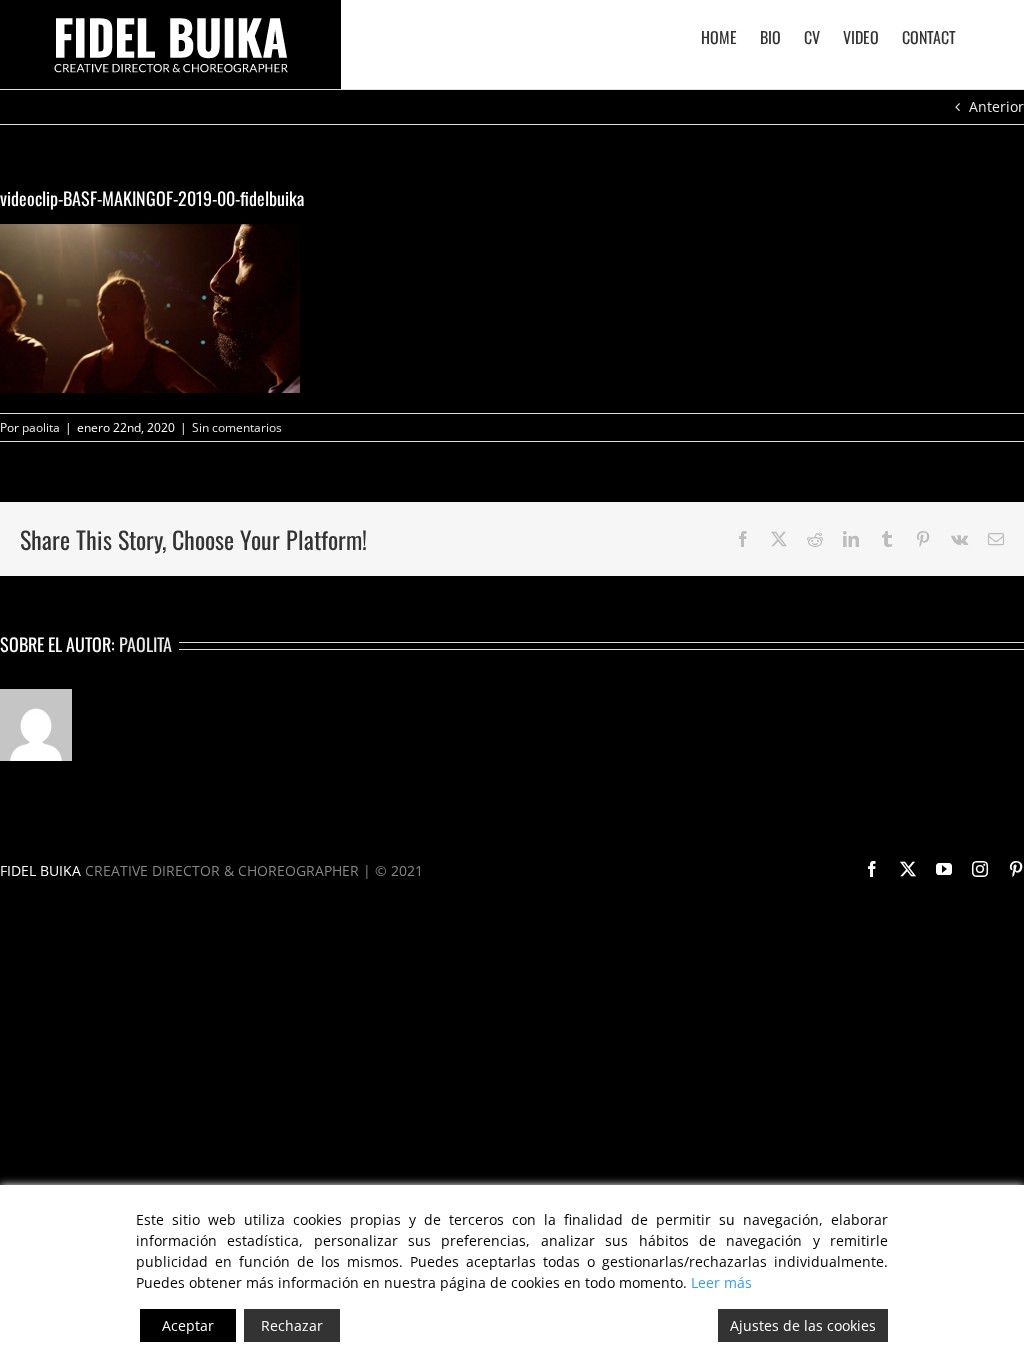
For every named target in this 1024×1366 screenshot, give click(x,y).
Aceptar (188, 1325)
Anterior (996, 106)
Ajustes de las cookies (803, 1325)
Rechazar (292, 1325)
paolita (41, 427)
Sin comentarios (237, 427)
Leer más (721, 1282)
